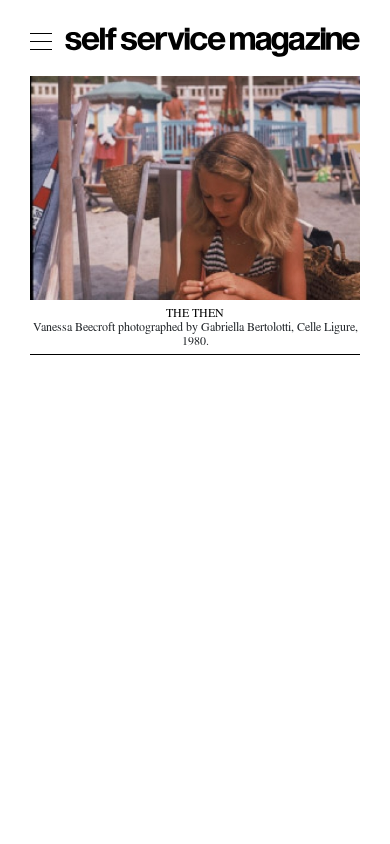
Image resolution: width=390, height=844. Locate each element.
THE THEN (195, 315)
